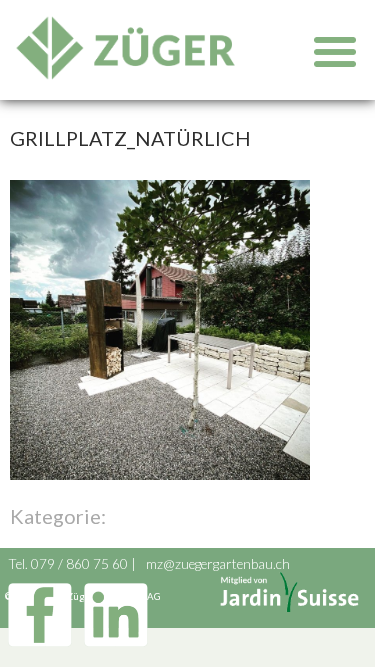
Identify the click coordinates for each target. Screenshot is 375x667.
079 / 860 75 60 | (85, 564)
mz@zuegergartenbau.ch (218, 564)
